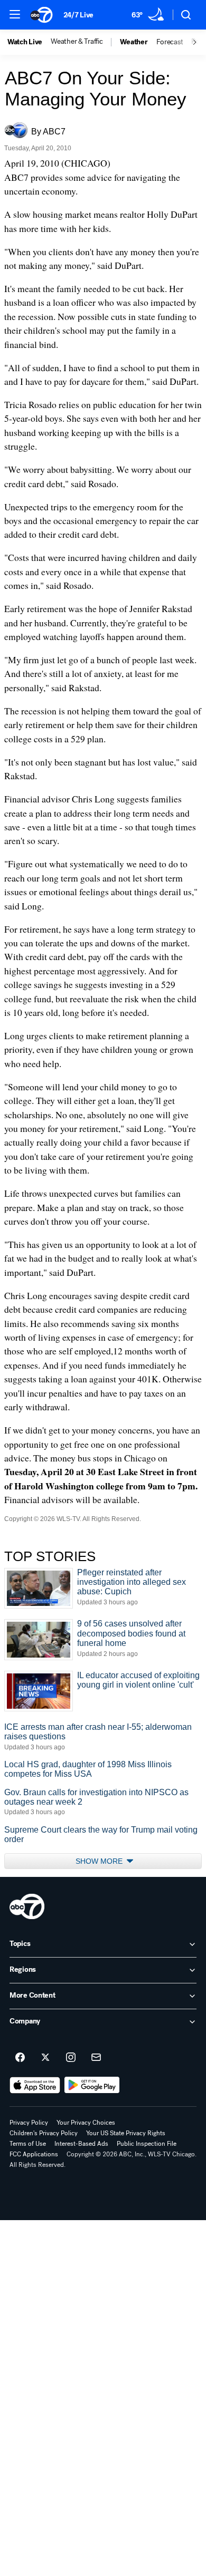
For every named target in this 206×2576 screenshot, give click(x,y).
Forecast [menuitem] (170, 42)
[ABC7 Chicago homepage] (41, 15)
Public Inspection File (147, 2144)
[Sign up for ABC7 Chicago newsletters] (96, 2058)
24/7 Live (78, 15)
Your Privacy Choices (86, 2123)
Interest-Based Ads (81, 2144)
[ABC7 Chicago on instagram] (71, 2058)
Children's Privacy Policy (44, 2133)
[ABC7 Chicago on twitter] (45, 2058)
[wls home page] (27, 1906)
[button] (15, 14)
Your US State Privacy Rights (126, 2133)
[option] (29, 42)
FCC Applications (34, 2154)
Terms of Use (28, 2144)
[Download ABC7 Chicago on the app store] (35, 2085)
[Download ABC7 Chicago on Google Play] (92, 2085)
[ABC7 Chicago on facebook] (20, 2058)
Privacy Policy (29, 2123)
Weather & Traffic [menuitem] (77, 42)
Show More (100, 1861)
